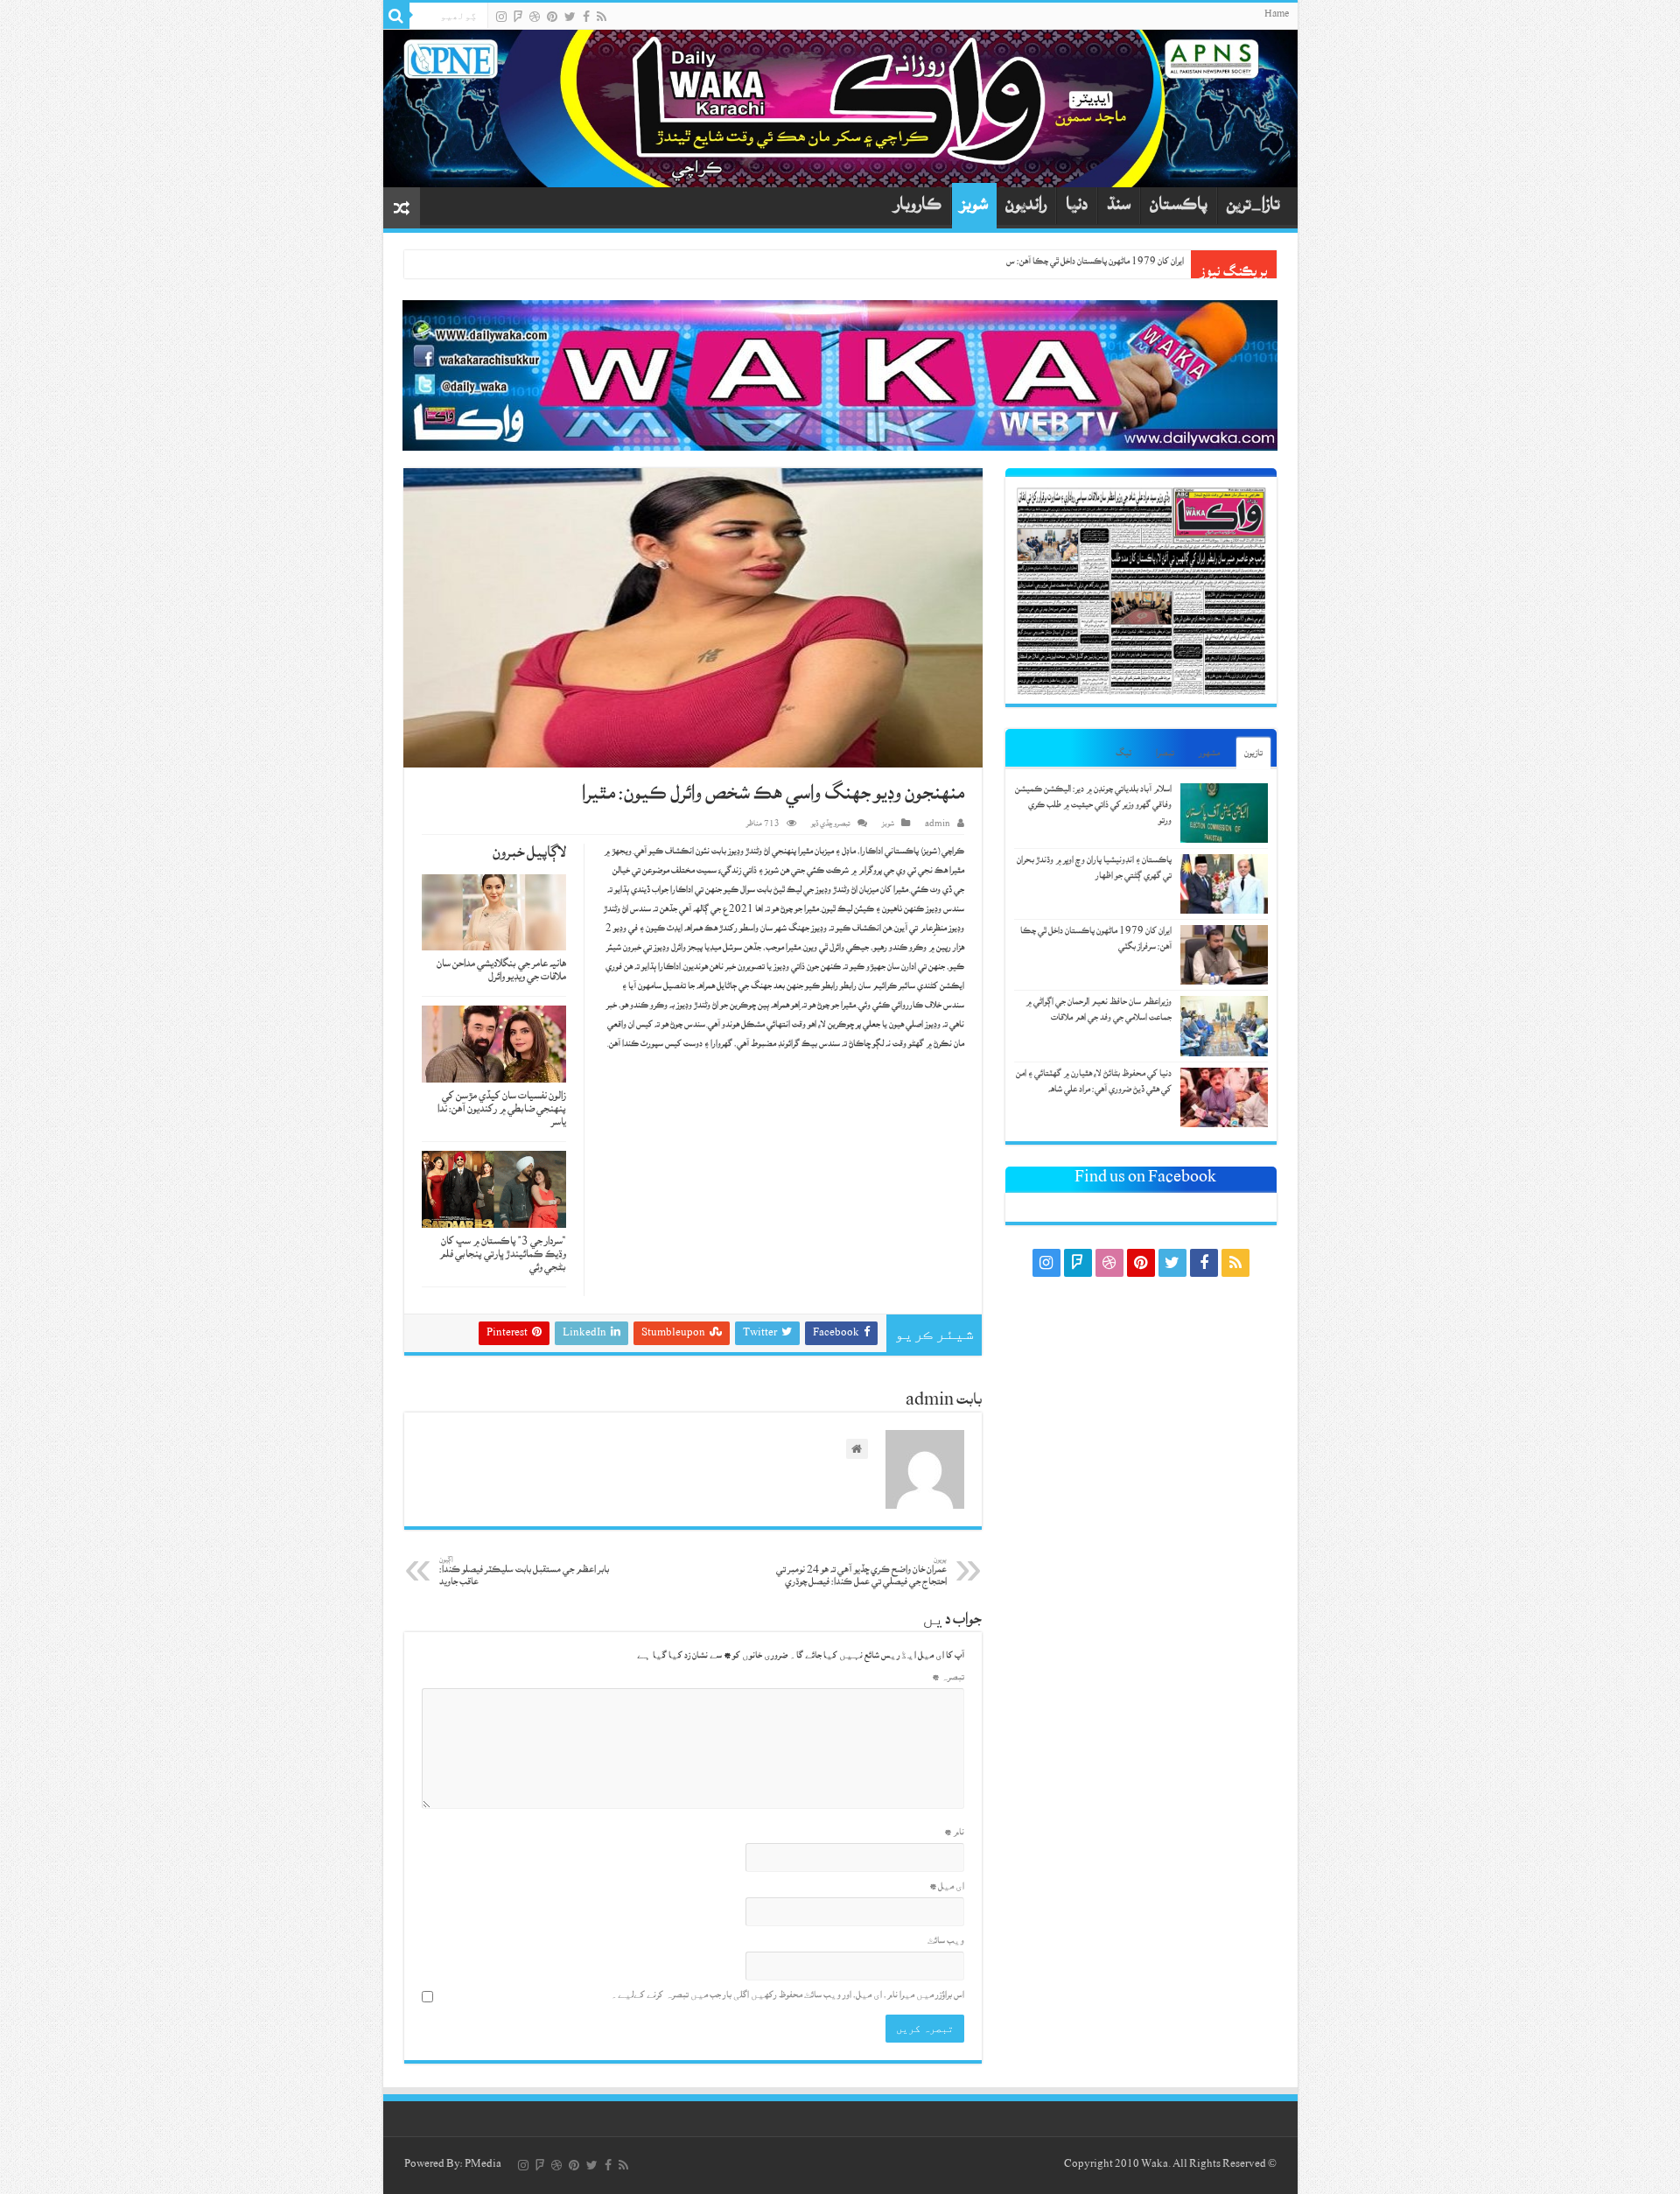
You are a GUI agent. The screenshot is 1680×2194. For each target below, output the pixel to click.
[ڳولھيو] (396, 16)
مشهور (1209, 755)
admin (938, 825)
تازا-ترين (1253, 208)
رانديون (1026, 208)
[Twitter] (570, 17)
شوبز (974, 208)
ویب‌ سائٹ (946, 1942)
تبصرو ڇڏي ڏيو (831, 825)
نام (954, 1834)
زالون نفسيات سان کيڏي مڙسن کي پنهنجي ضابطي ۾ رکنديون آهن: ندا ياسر (502, 1111)
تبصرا (1165, 755)
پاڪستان (1179, 208)
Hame (1277, 16)
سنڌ (1119, 208)
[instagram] (501, 17)
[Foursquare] (518, 17)
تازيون (1253, 755)
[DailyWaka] (840, 109)
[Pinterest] (552, 17)
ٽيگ (1123, 755)
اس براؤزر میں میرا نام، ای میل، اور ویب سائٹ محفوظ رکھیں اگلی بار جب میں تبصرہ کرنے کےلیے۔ (787, 1997)
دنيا (1077, 208)
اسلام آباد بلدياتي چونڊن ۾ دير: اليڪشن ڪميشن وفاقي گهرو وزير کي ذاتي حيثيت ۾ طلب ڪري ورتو (1093, 806)
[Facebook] (586, 17)
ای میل (947, 1888)
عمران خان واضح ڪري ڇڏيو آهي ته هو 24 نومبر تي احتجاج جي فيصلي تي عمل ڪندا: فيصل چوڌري (861, 1573)
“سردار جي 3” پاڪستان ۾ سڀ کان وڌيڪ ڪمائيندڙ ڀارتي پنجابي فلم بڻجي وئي (503, 1256)
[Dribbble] (535, 17)
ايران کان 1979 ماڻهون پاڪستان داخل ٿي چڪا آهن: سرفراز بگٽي (1081, 263)
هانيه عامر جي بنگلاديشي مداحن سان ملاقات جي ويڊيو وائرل (501, 972)
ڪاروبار (918, 208)
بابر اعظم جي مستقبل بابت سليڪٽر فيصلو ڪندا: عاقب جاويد (524, 1573)
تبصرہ (948, 1679)
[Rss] (602, 17)
